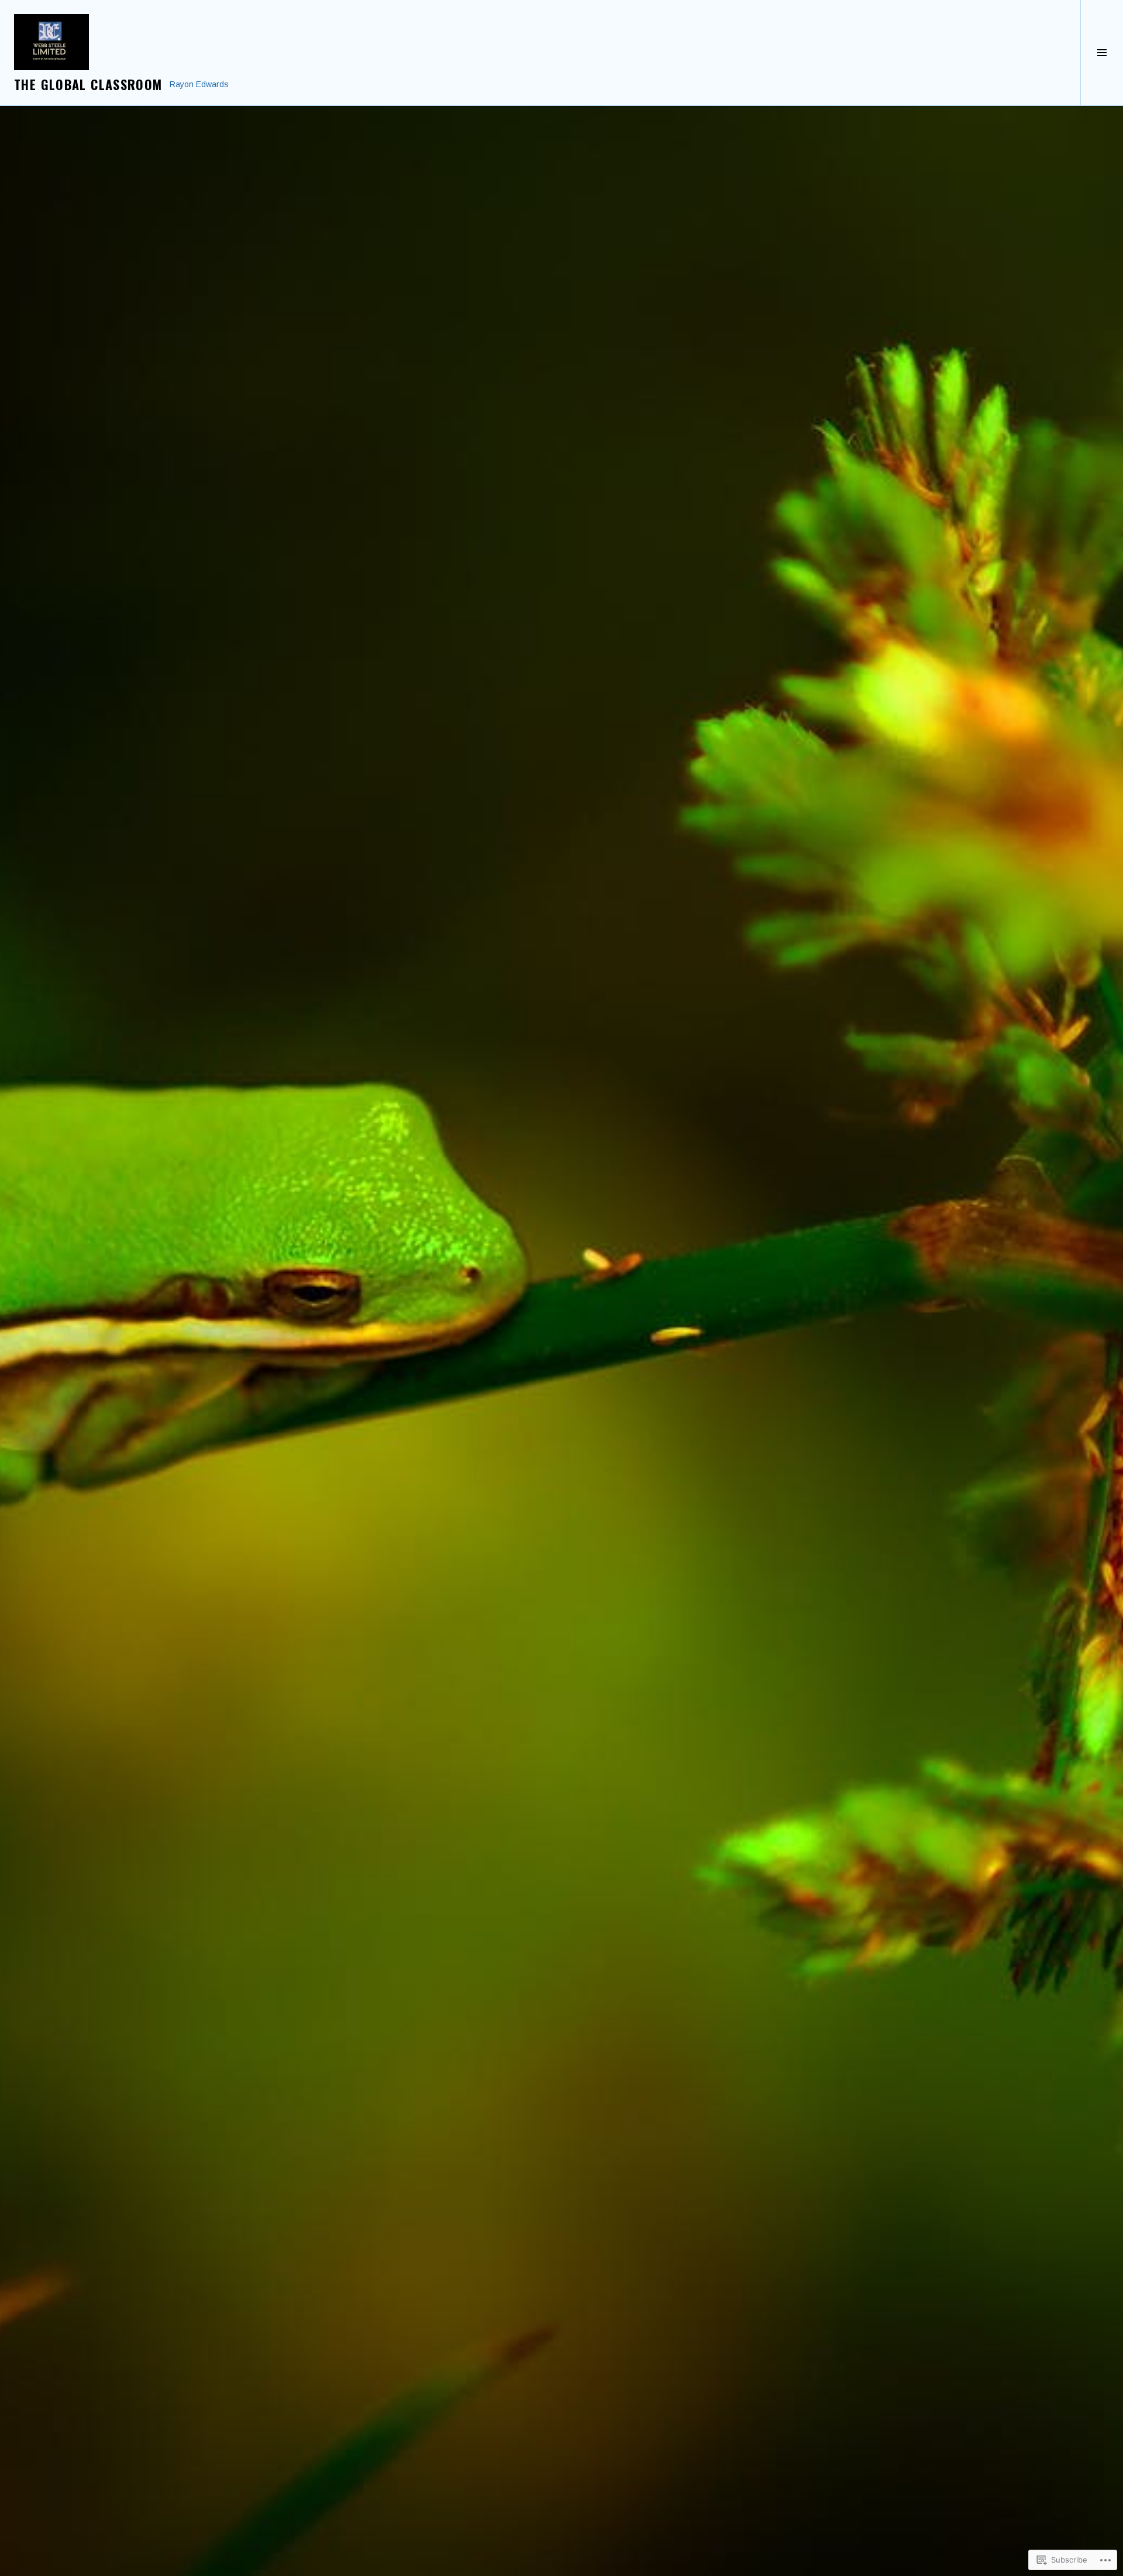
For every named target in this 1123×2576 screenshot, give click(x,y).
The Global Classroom (88, 84)
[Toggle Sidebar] (1102, 53)
